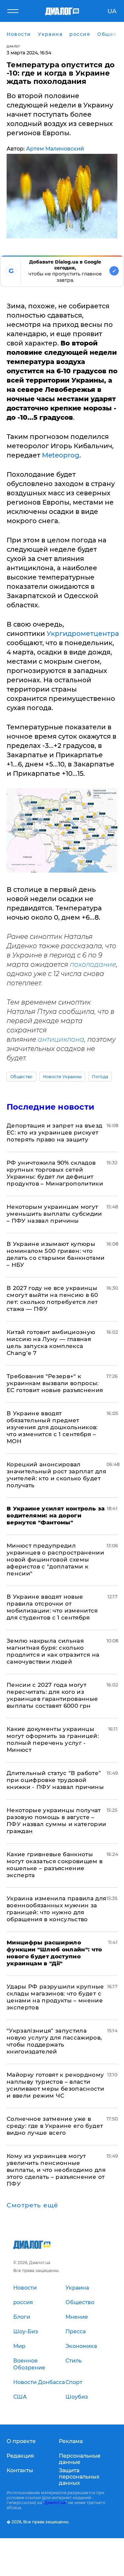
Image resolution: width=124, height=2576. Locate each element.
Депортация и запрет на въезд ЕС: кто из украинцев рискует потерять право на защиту (55, 1133)
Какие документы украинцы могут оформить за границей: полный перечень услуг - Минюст (53, 1739)
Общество (21, 1077)
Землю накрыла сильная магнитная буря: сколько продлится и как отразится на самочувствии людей (53, 1651)
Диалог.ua (55, 2503)
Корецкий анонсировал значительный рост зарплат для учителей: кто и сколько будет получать (56, 1475)
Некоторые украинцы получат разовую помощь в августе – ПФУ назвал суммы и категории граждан (57, 1821)
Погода (100, 1077)
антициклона (61, 1039)
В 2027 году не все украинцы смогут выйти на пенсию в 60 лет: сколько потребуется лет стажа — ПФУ (52, 1298)
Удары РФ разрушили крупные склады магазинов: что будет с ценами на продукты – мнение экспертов (55, 1997)
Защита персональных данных (79, 2477)
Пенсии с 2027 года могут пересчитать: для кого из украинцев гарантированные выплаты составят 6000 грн (52, 1695)
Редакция (20, 2456)
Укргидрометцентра (83, 634)
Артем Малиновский (55, 149)
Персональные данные (80, 2459)
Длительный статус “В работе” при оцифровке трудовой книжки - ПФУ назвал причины (55, 1780)
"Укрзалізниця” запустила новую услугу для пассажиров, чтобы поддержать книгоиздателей (54, 2041)
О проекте (21, 2441)
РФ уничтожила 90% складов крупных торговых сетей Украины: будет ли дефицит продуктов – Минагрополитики (55, 1173)
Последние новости (50, 1107)
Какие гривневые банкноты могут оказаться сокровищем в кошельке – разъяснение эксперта (55, 1865)
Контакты (20, 2470)
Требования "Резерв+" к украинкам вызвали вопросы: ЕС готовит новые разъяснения (55, 1383)
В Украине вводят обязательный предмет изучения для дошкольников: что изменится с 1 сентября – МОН (52, 1427)
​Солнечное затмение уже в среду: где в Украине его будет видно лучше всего (55, 2126)
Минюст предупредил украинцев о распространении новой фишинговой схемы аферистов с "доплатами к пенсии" (55, 1560)
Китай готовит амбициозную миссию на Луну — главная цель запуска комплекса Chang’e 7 (51, 1343)
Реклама (71, 2441)
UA (112, 11)
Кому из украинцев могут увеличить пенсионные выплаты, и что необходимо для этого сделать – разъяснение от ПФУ (56, 2170)
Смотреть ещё (32, 2205)
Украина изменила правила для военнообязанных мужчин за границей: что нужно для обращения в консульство (57, 1909)
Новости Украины (62, 1077)
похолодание (93, 964)
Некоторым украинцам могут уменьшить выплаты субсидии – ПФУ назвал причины (54, 1214)
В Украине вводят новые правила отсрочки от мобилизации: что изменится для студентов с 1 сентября (52, 1607)
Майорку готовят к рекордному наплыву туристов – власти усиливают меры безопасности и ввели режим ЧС (55, 2085)
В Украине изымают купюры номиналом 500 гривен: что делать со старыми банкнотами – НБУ (56, 1254)
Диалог (13, 46)
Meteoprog (61, 455)
